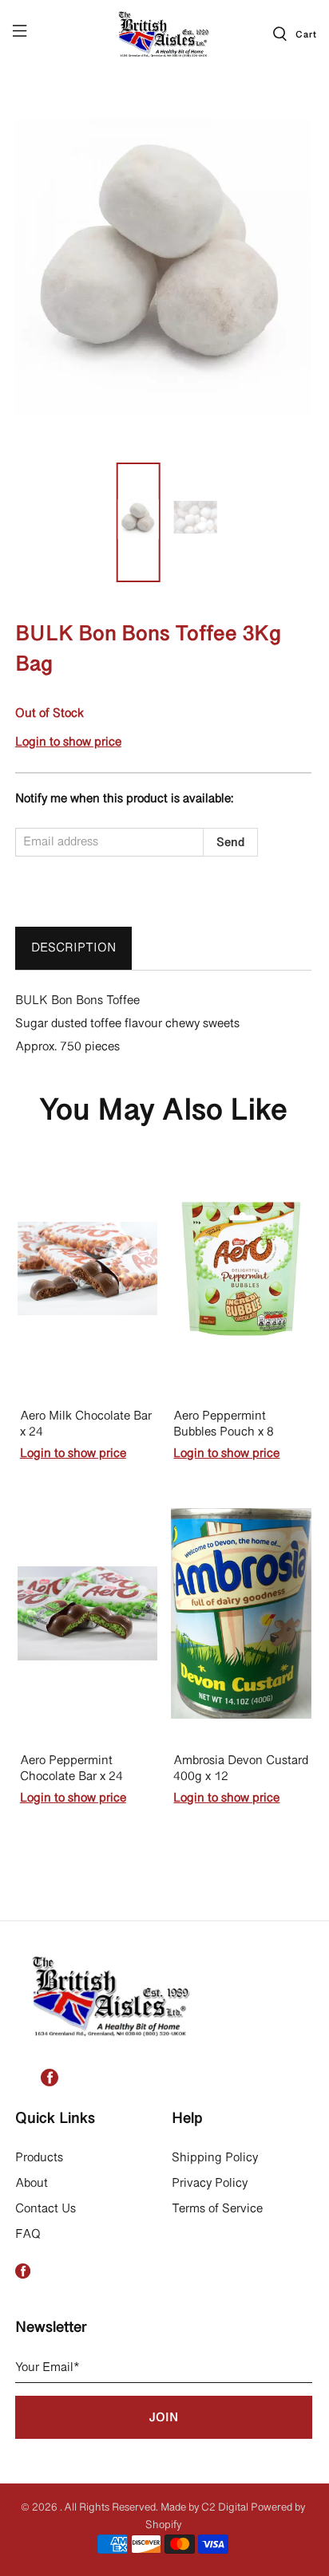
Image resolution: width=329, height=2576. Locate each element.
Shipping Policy (215, 2158)
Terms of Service (217, 2209)
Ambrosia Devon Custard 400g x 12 (241, 1769)
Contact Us (46, 2209)
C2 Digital (225, 2508)
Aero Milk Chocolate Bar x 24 (86, 1425)
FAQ (28, 2235)
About (32, 2184)
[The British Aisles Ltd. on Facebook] (50, 2083)
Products (39, 2158)
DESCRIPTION (73, 948)
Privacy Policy (210, 2184)
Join (163, 2418)
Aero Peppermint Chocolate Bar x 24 (71, 1769)
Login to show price (68, 742)
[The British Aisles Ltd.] (164, 33)
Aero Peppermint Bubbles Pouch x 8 (224, 1425)
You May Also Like (163, 1112)
